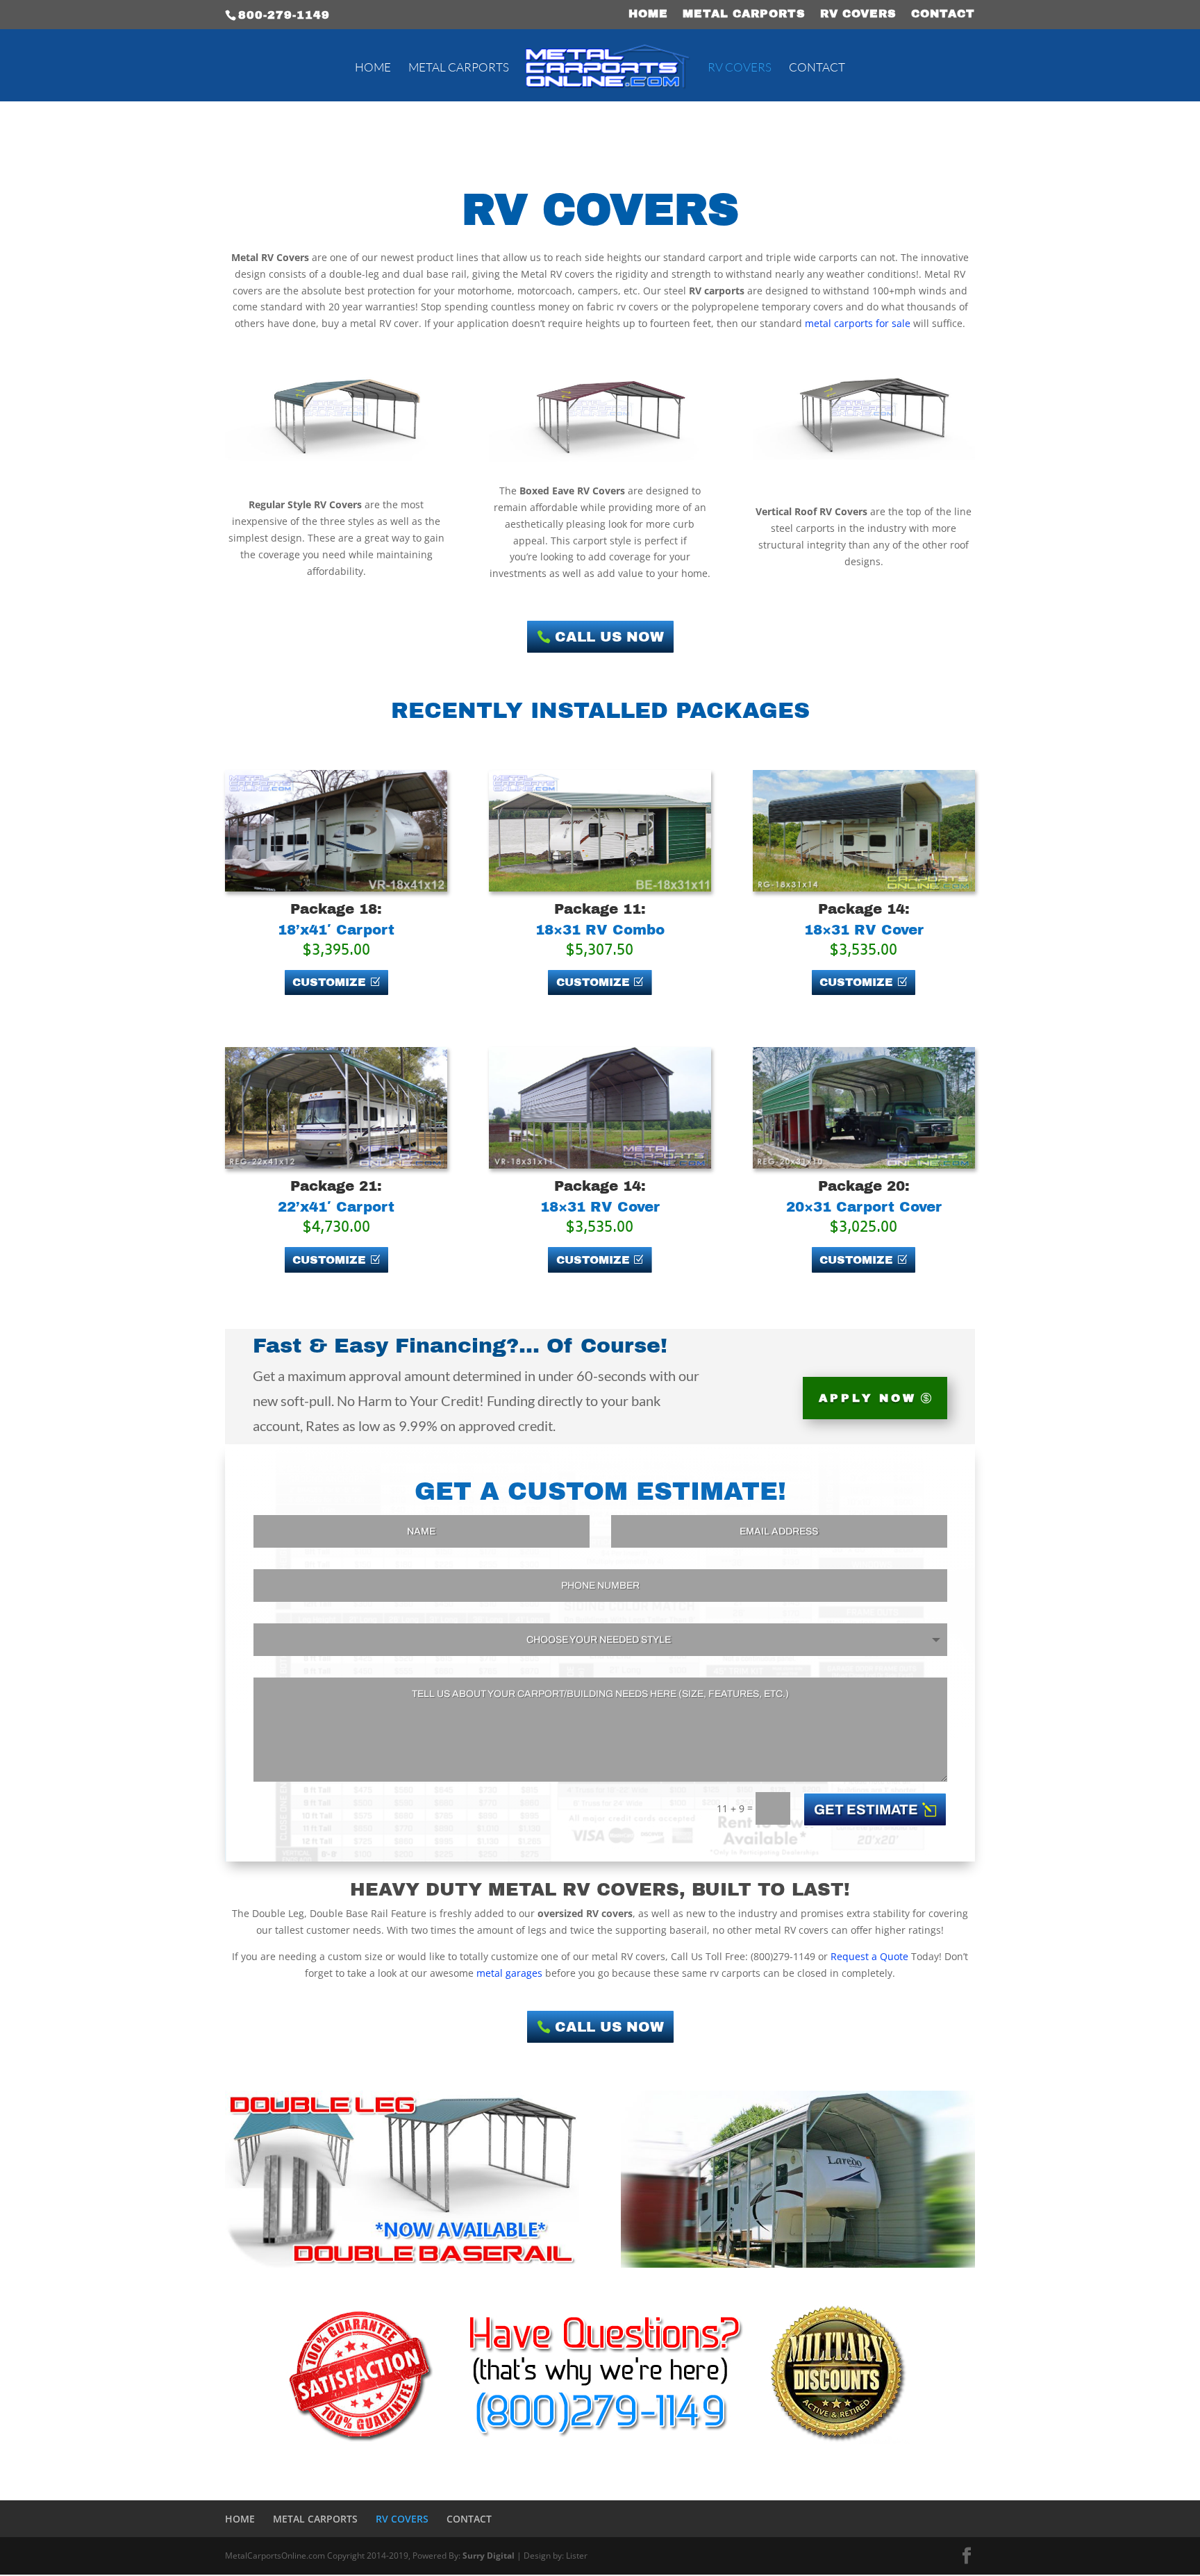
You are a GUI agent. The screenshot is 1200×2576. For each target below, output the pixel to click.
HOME (648, 14)
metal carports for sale (858, 323)
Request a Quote (869, 1956)
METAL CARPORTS (744, 14)
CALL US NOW (609, 637)
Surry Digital (489, 2556)
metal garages (509, 1973)
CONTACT (943, 14)
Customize (329, 982)
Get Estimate (866, 1809)
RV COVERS (858, 14)
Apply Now (868, 1398)
